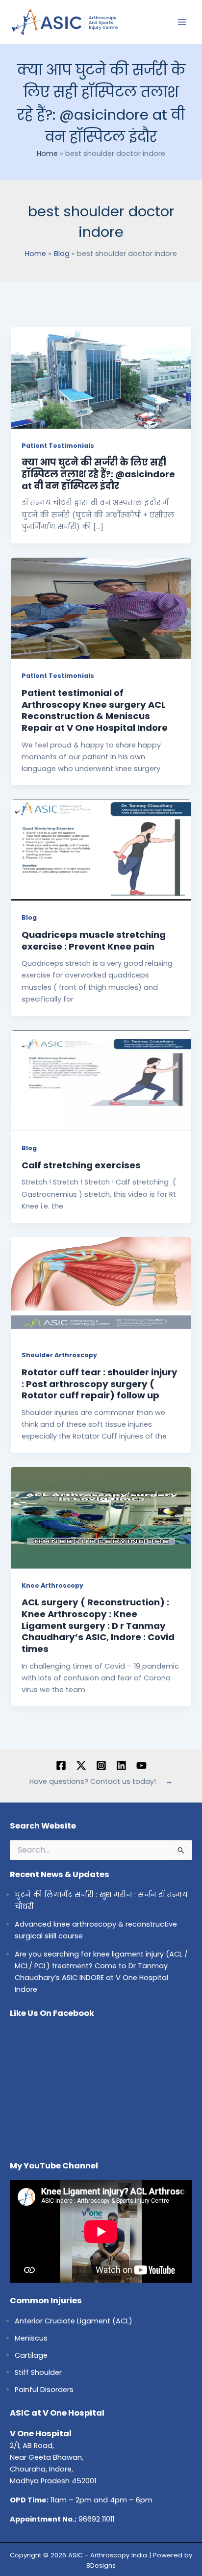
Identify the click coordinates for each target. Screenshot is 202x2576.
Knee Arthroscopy (52, 1585)
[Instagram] (101, 1765)
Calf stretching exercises (81, 1165)
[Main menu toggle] (182, 22)
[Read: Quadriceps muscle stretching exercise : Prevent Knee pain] (101, 850)
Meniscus (31, 2338)
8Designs (101, 2565)
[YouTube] (141, 1765)
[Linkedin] (121, 1765)
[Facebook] (61, 1765)
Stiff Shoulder (38, 2372)
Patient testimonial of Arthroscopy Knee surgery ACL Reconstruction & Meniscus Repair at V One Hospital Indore (95, 710)
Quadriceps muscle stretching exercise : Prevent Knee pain (94, 940)
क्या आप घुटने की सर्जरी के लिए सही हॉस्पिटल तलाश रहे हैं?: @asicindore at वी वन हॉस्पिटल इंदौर (98, 474)
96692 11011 (96, 2519)
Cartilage (31, 2355)
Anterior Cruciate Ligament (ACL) (74, 2321)
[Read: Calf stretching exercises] (101, 1080)
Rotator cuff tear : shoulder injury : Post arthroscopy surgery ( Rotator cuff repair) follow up (100, 1384)
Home (47, 154)
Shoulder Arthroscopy (59, 1355)
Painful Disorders (44, 2390)
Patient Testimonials (58, 446)
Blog (29, 917)
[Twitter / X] (81, 1765)
